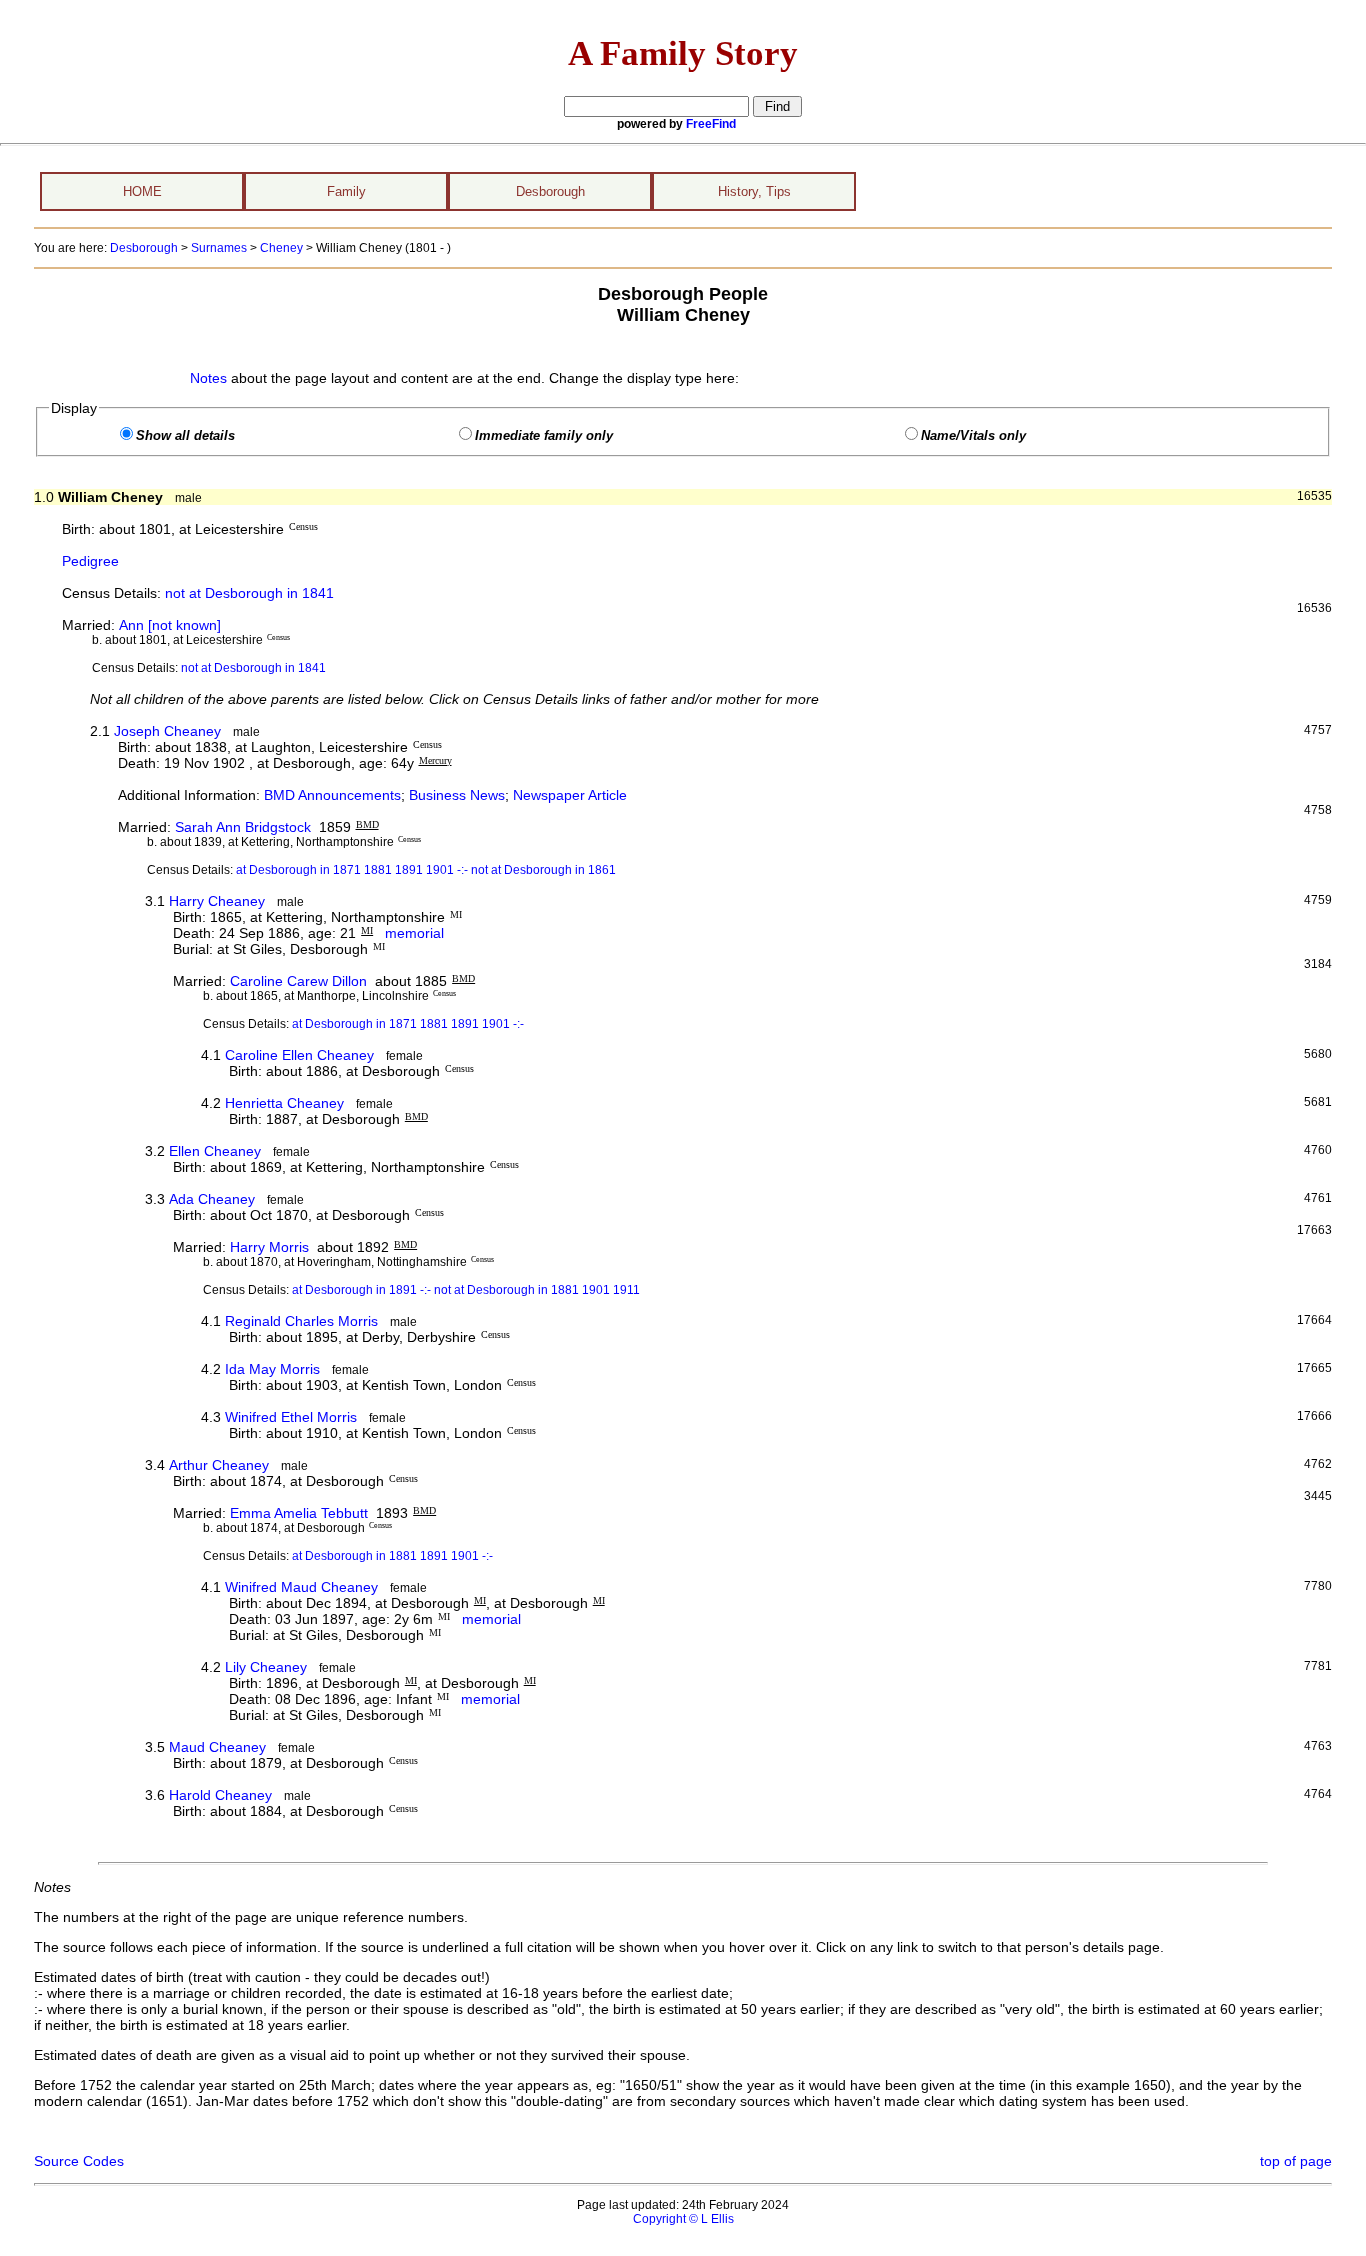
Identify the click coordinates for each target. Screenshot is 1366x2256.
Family (346, 191)
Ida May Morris (272, 1369)
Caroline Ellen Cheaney (299, 1055)
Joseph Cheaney (167, 731)
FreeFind (711, 124)
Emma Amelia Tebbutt (299, 1513)
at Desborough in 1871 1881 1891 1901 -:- (408, 1024)
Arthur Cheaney (219, 1465)
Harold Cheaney (220, 1795)
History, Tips (754, 191)
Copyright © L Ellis (683, 2219)
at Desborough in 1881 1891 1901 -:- (392, 1556)
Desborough (550, 191)
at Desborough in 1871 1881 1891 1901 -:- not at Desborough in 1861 (426, 870)
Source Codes (79, 2161)
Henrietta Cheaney (284, 1103)
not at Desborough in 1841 (249, 593)
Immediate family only (544, 436)
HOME (142, 191)
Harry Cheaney (217, 901)
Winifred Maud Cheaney (301, 1587)
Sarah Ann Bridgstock (243, 827)
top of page (1296, 2161)
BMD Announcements (332, 795)
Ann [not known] (170, 625)
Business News (457, 795)
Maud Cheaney (217, 1747)
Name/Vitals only (973, 436)
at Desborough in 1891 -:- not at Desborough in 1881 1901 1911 (466, 1290)
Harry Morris (269, 1247)
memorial (412, 933)
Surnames (219, 248)
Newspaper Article (570, 795)
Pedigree (90, 561)
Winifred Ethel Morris (291, 1417)
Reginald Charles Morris (301, 1321)
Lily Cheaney (266, 1667)
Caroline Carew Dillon (298, 981)
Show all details (185, 436)
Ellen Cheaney (215, 1151)
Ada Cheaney (212, 1199)
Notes (208, 378)
